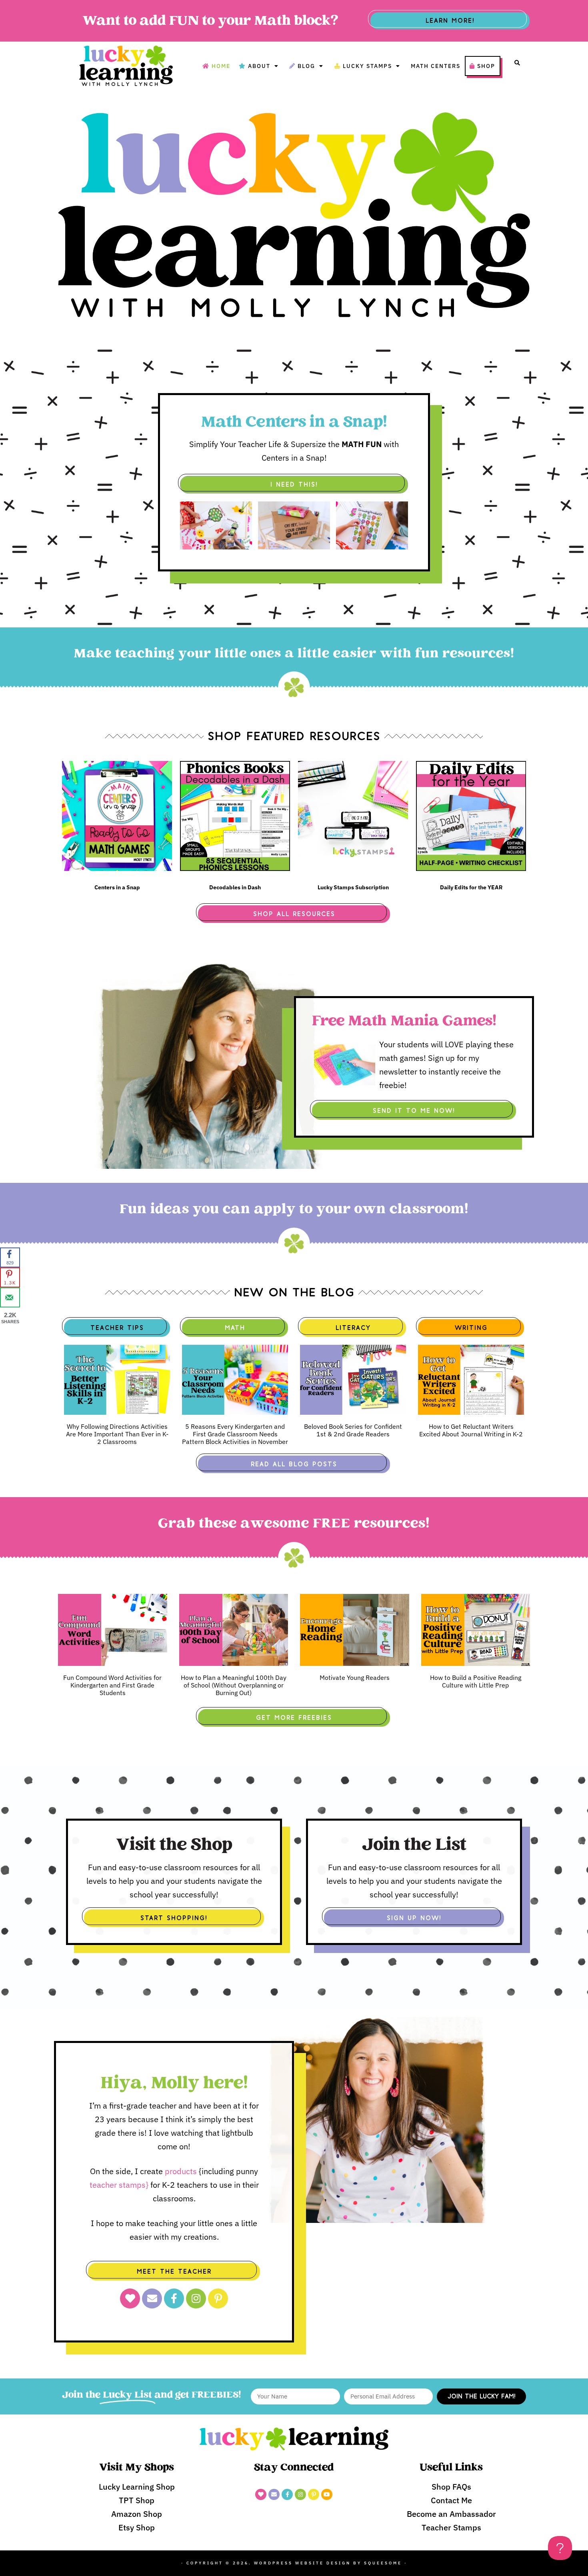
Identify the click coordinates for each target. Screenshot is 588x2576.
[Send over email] (10, 1298)
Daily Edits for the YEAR (471, 887)
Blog (306, 66)
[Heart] (130, 2298)
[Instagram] (196, 2298)
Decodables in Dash (235, 887)
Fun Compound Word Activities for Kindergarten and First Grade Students (112, 1685)
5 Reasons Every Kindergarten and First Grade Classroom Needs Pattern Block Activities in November (235, 1434)
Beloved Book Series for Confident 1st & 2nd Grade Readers (353, 1430)
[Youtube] (327, 2494)
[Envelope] (152, 2298)
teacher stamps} (120, 2185)
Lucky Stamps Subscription (353, 887)
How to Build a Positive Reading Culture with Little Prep (476, 1681)
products (181, 2171)
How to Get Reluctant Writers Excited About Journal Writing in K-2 (471, 1430)
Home (221, 66)
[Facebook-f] (174, 2298)
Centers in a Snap (117, 887)
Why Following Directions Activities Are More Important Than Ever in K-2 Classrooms (117, 1434)
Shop (486, 66)
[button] (517, 63)
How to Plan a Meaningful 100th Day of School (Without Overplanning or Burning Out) (234, 1685)
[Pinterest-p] (218, 2298)
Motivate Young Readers (355, 1677)
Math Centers (436, 66)
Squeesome (383, 2563)
